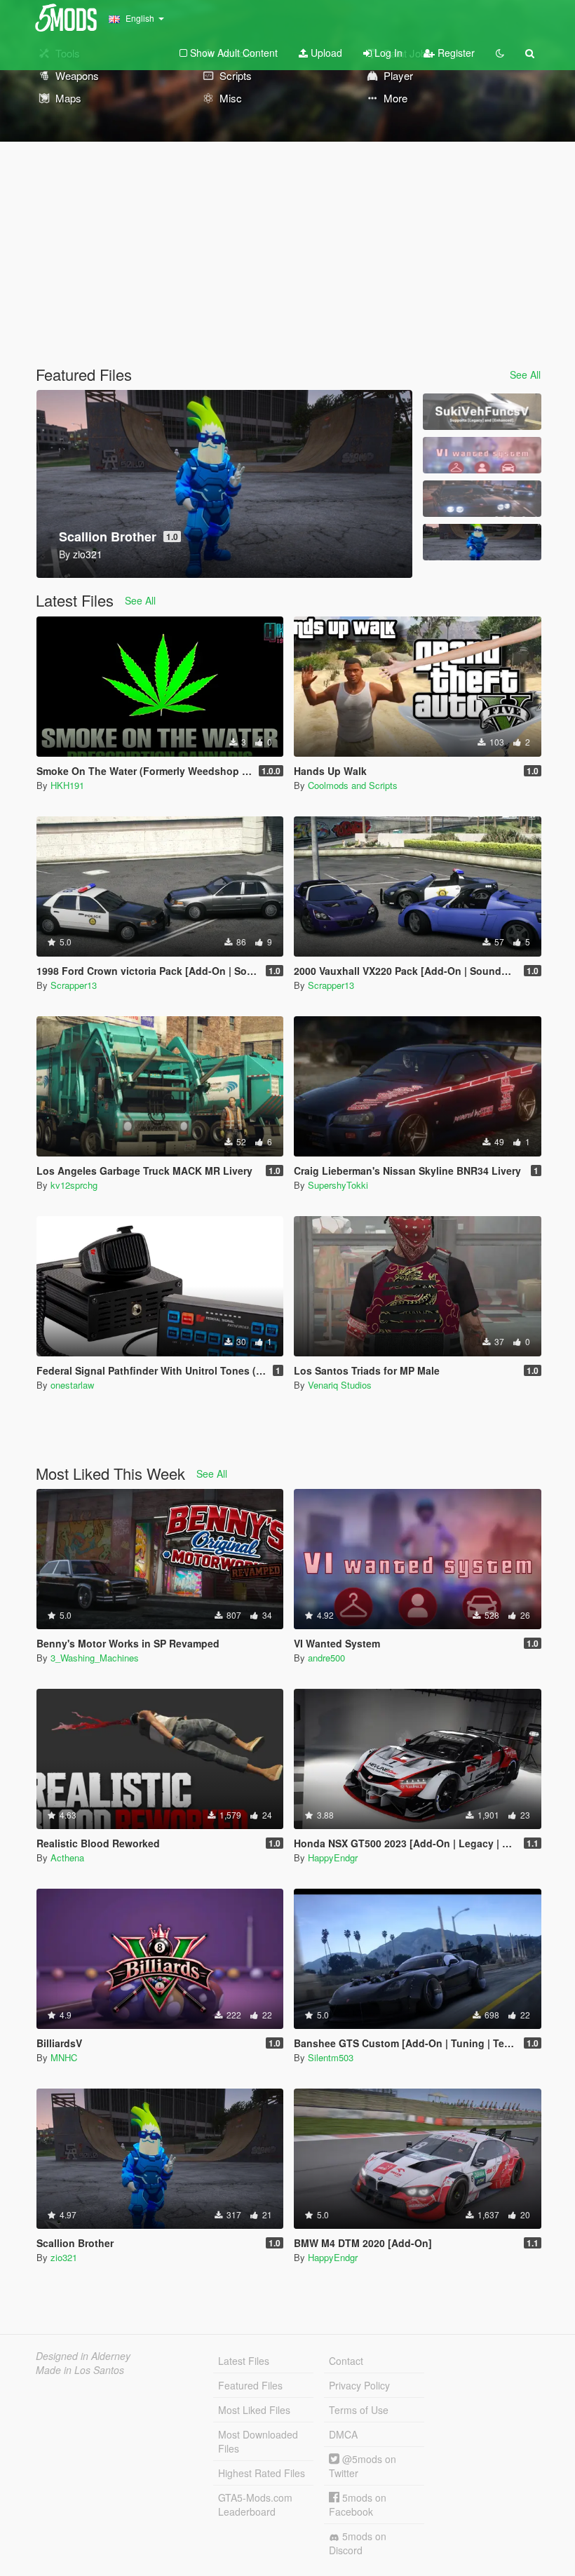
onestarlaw (72, 1385)
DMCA (343, 2434)
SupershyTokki (338, 1185)
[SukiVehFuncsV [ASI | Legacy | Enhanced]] (482, 412)
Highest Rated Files (262, 2473)
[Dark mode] (500, 53)
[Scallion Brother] (482, 542)
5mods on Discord (358, 2543)
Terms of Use (359, 2410)
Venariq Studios (340, 1385)
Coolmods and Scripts (353, 785)
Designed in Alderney (83, 2356)
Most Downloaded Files (258, 2441)
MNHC (64, 2057)
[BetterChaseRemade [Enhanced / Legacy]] (482, 499)
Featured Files (250, 2385)
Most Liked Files (254, 2410)
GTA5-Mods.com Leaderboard (255, 2504)
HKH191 (67, 785)
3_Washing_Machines (95, 1658)
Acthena (67, 1857)
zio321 (64, 2257)
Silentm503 (331, 2057)
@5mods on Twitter (363, 2466)
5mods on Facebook (358, 2504)
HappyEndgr (333, 1857)
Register (455, 53)
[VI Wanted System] (482, 455)
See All (525, 375)
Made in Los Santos (80, 2370)
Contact (346, 2361)
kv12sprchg (74, 1185)
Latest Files (244, 2361)
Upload (325, 53)
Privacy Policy (359, 2385)
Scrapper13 (74, 985)
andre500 (326, 1658)
